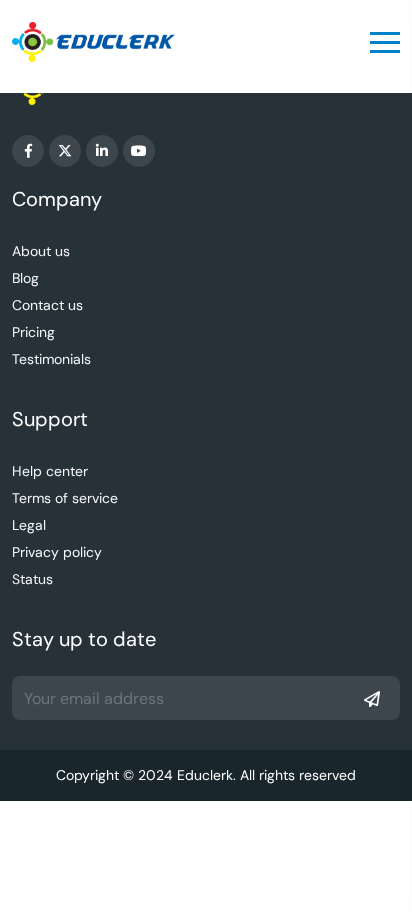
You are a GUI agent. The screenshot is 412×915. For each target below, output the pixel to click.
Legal (29, 525)
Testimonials (51, 359)
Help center (50, 471)
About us (41, 251)
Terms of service (65, 498)
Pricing (33, 332)
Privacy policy (57, 552)
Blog (25, 278)
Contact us (47, 305)
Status (32, 579)
